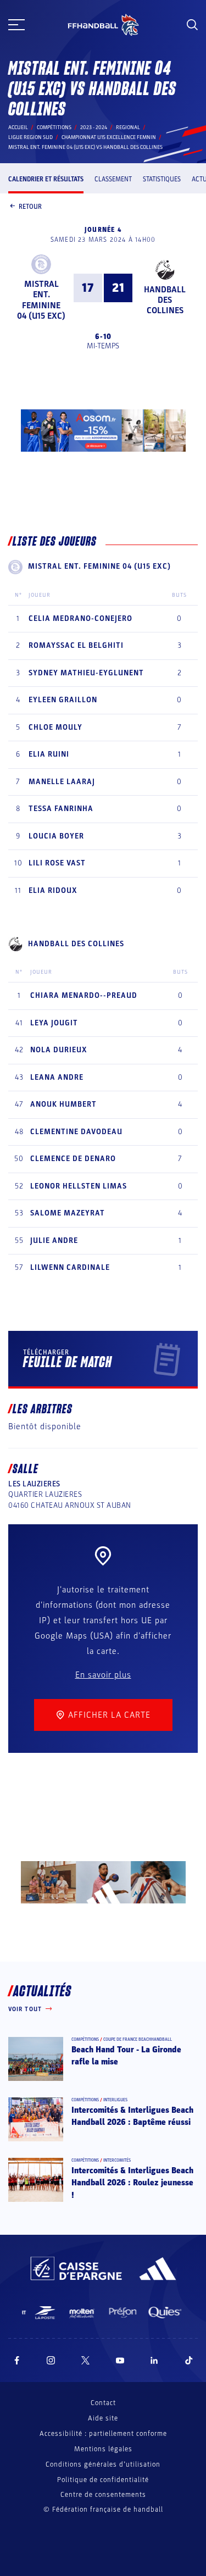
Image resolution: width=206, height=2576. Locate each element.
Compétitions (54, 127)
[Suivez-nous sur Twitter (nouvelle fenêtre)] (85, 2360)
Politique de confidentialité (103, 2480)
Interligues (115, 2100)
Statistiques (162, 179)
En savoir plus (103, 1675)
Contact (103, 2403)
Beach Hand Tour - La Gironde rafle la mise (126, 2056)
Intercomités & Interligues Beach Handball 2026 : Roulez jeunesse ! (132, 2183)
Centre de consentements (103, 2495)
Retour (30, 207)
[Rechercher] (192, 25)
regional (128, 127)
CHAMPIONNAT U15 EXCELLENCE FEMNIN (109, 137)
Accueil (18, 127)
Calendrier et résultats (46, 179)
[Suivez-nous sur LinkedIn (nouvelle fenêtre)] (154, 2360)
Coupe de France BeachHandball (138, 2039)
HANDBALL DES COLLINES (165, 300)
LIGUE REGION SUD (30, 137)
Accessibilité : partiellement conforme (103, 2434)
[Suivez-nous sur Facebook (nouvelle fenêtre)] (17, 2360)
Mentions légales (103, 2449)
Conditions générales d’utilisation (103, 2464)
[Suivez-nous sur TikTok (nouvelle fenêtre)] (189, 2360)
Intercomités (117, 2160)
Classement (113, 179)
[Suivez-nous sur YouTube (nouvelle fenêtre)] (120, 2360)
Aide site (103, 2418)
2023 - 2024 (94, 127)
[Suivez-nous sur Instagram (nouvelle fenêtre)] (51, 2360)
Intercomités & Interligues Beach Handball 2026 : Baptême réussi (132, 2116)
